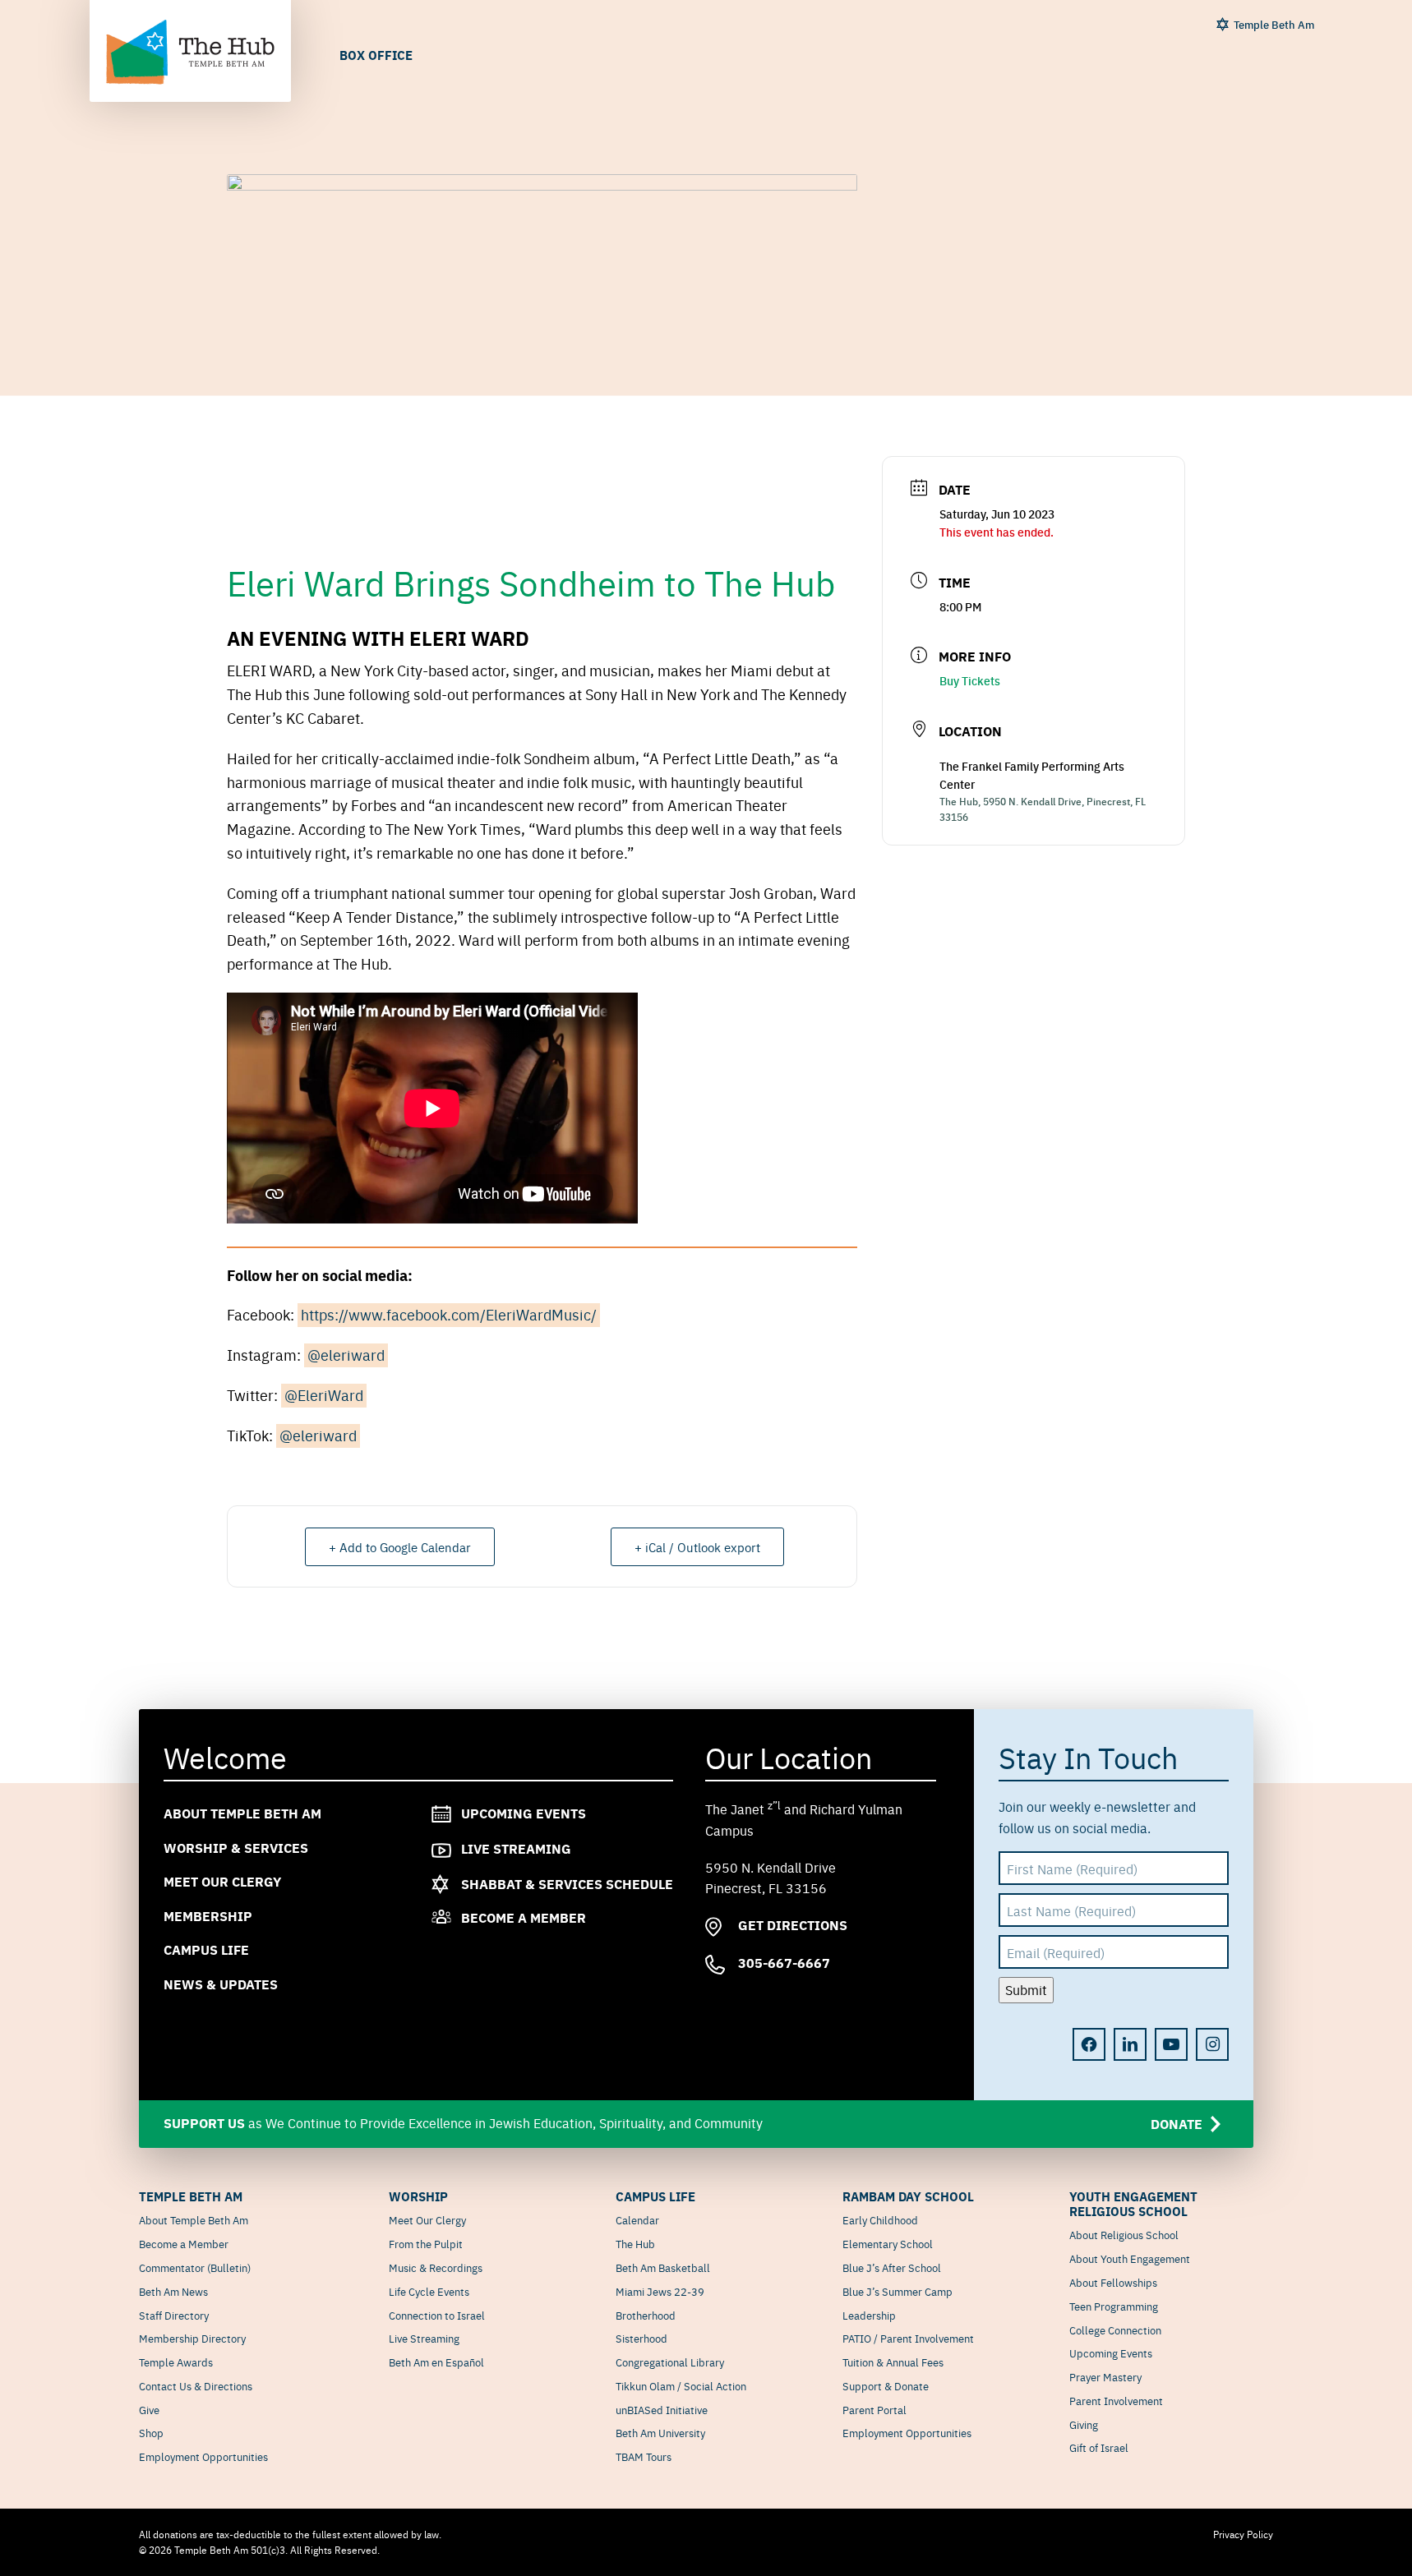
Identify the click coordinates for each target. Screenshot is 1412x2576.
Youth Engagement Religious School (1133, 2204)
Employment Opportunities (203, 2456)
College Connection (1115, 2329)
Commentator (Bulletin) (195, 2267)
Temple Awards (176, 2362)
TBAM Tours (644, 2456)
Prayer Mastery (1105, 2376)
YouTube (1171, 2044)
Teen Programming (1114, 2306)
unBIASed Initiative (662, 2409)
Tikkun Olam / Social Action (681, 2385)
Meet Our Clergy (222, 1882)
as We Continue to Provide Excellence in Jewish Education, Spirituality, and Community (683, 2123)
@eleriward (346, 1355)
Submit (1026, 1990)
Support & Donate (886, 2385)
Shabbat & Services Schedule (567, 1884)
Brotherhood (646, 2315)
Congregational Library (670, 2362)
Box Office (376, 55)
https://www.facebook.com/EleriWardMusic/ (449, 1314)
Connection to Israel (437, 2315)
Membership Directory (192, 2338)
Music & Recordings (436, 2267)
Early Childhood (880, 2219)
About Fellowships (1113, 2282)
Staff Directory (174, 2315)
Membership (208, 1916)
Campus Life (206, 1950)
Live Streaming (516, 1848)
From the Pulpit (426, 2243)
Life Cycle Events (429, 2291)
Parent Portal (874, 2409)
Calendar (637, 2219)
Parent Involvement (1116, 2400)
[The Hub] (190, 53)
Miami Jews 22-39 (660, 2291)
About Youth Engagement (1130, 2258)
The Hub (635, 2243)
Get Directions (791, 1926)
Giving (1084, 2424)
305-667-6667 (782, 1963)
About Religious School (1124, 2234)
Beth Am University (660, 2432)
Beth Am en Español (436, 2362)
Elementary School (888, 2243)
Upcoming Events (524, 1813)
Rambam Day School (908, 2196)
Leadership (869, 2315)
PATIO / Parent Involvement (908, 2338)
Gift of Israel (1099, 2447)
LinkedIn (1130, 2044)
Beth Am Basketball (663, 2267)
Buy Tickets (970, 680)
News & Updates (221, 1984)
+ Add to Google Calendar (400, 1547)
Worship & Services (236, 1848)
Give (149, 2409)
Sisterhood (641, 2338)
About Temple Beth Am (242, 1813)
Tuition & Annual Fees (893, 2362)
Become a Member (524, 1918)
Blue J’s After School (892, 2267)
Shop (151, 2432)
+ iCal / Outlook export (697, 1547)
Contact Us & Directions (196, 2385)
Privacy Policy (1243, 2534)
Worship (418, 2196)
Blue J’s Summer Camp (897, 2291)
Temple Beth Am (1274, 24)
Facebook (1089, 2044)
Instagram (1212, 2044)
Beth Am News (173, 2291)
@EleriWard (324, 1395)
